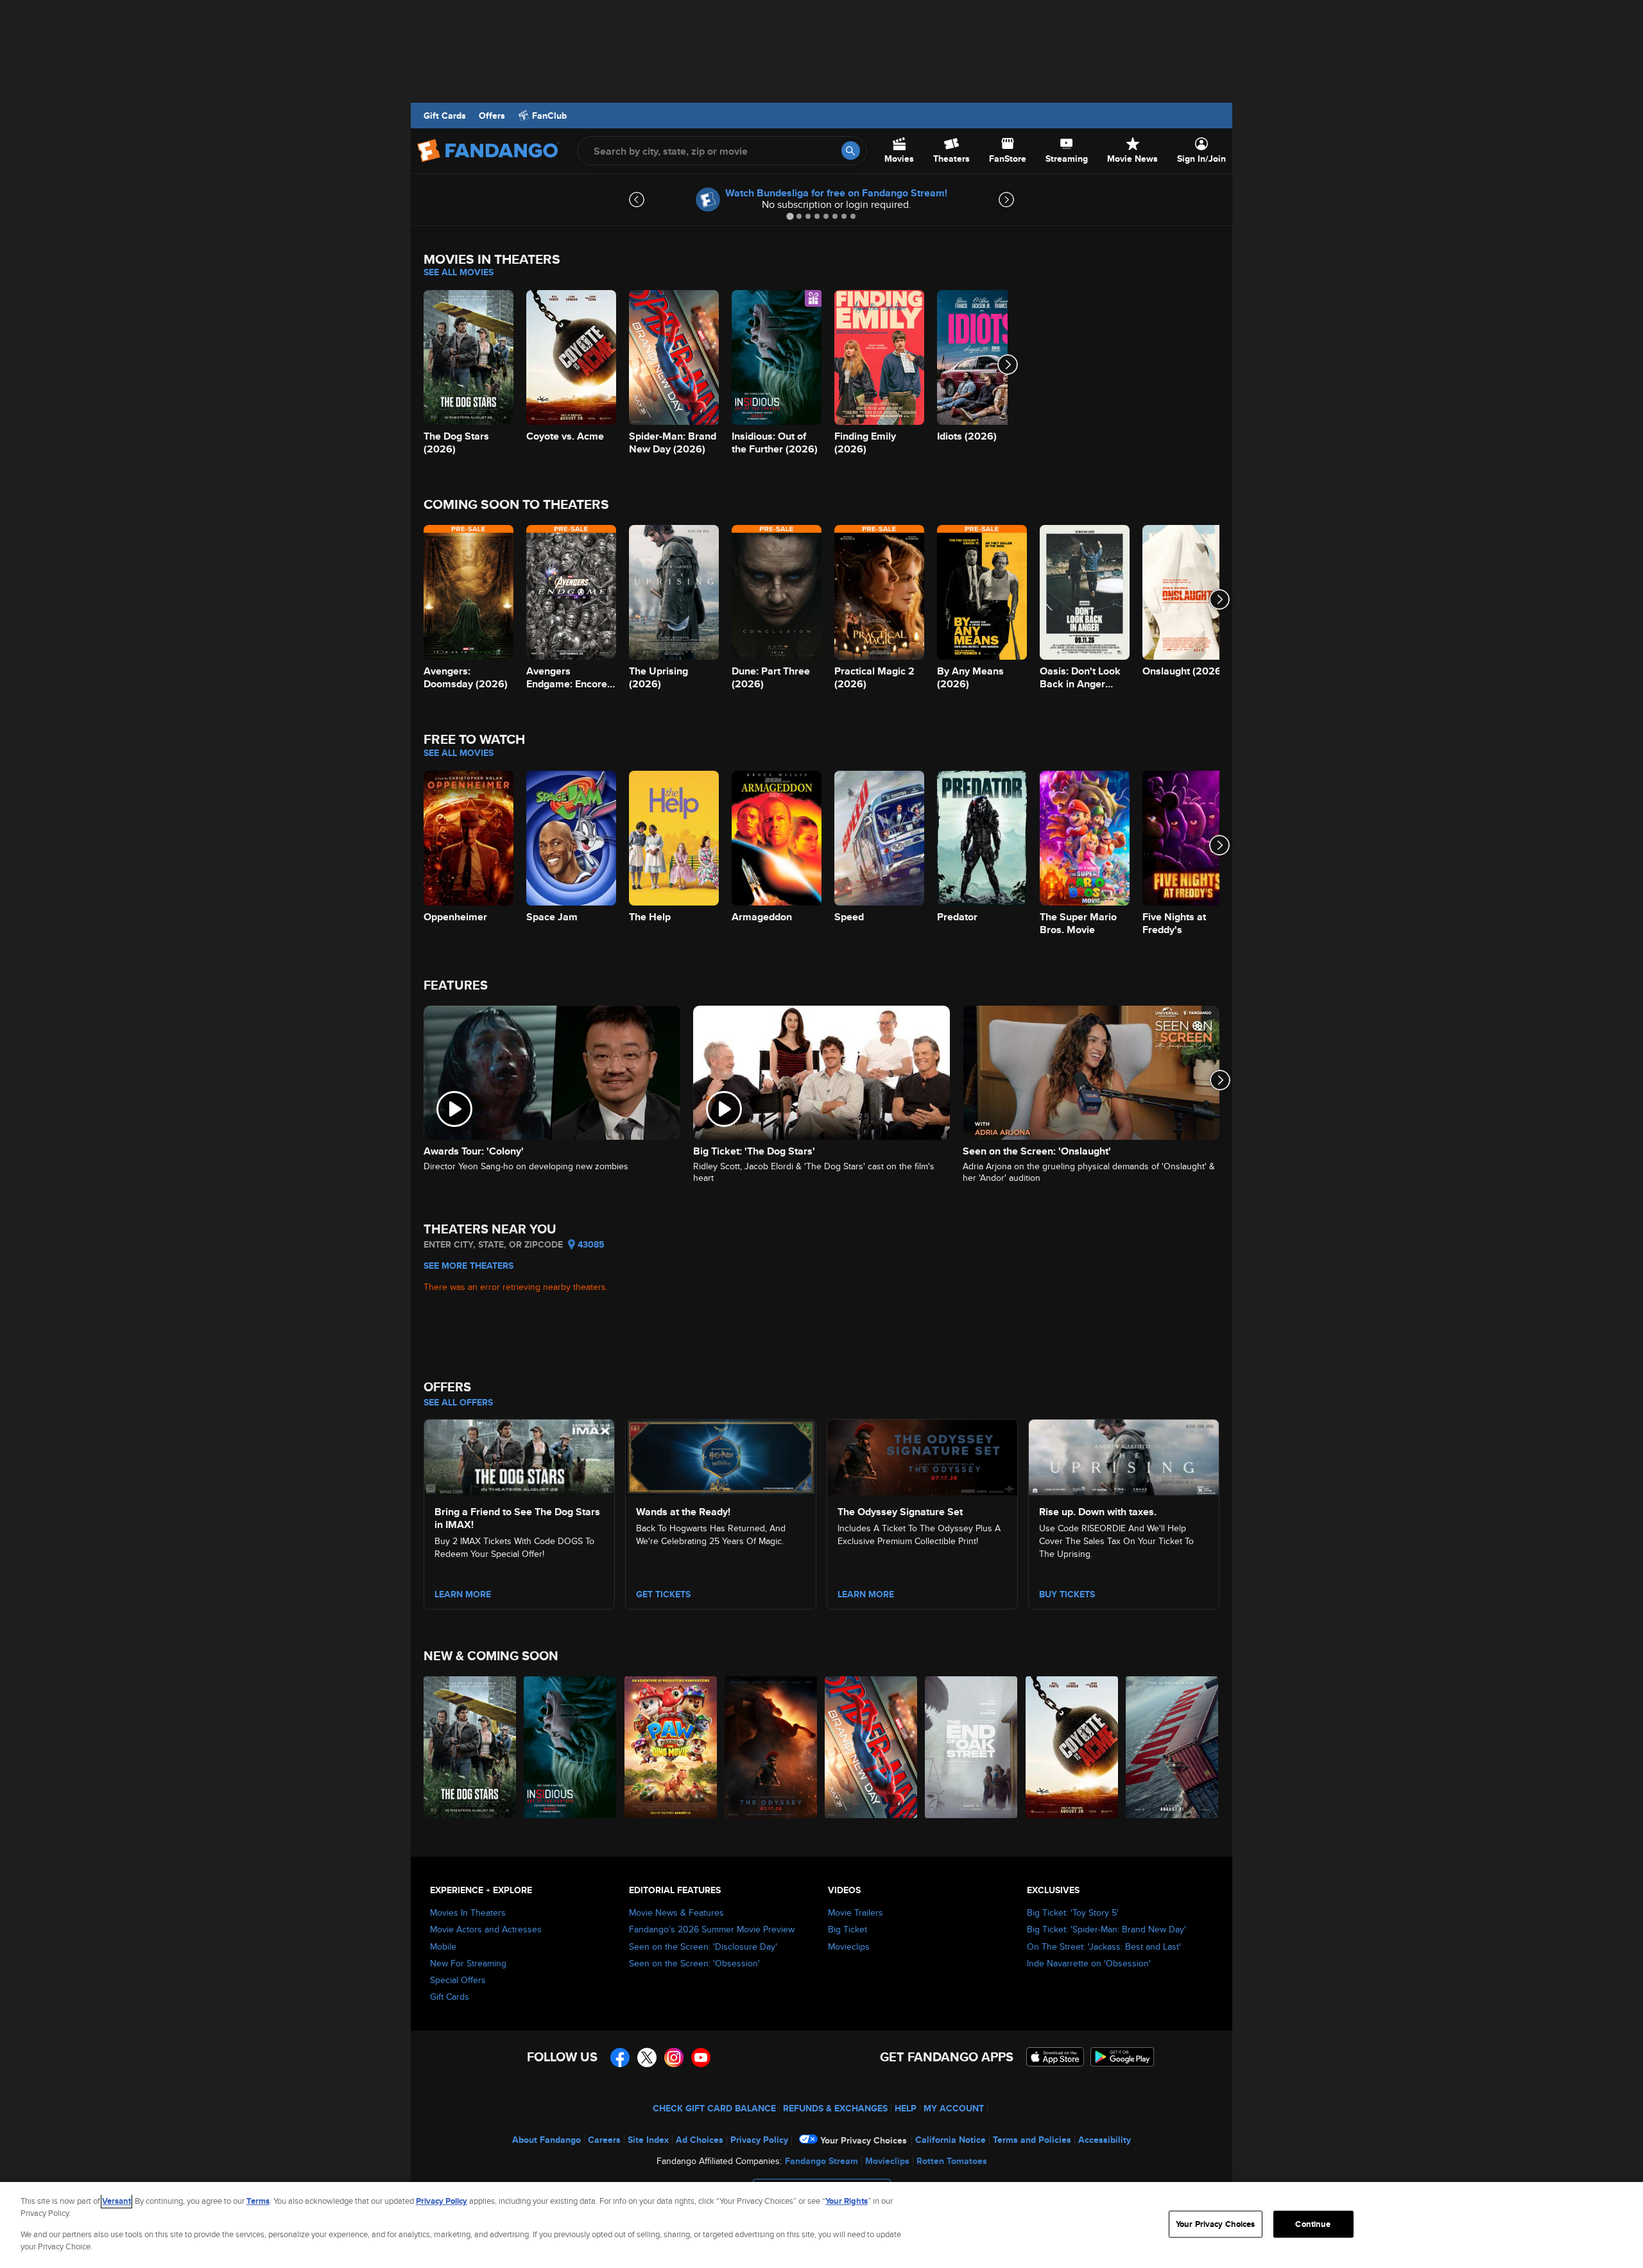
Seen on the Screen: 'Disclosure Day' (703, 1946)
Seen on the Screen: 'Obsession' (694, 1963)
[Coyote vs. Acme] (1072, 1747)
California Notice (951, 2140)
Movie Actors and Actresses (486, 1929)
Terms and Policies (1032, 2140)
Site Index (648, 2140)
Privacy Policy (759, 2140)
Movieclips (849, 1946)
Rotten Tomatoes (952, 2161)
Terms (258, 2201)
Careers (604, 2140)
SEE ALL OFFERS (458, 1402)
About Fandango (546, 2140)
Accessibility (1105, 2140)
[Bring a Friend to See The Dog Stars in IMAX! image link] (519, 1456)
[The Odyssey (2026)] (771, 1747)
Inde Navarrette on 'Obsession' (1089, 1963)
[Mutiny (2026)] (1173, 1747)
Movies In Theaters (468, 1912)
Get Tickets (663, 1594)
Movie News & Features (676, 1912)
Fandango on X (647, 2058)
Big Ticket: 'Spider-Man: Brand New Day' (1106, 1929)
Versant (116, 2201)
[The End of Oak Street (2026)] (972, 1747)
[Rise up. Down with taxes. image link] (1124, 1456)
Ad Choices (700, 2140)
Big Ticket (847, 1929)
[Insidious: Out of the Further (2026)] (571, 1747)
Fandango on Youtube (701, 2058)
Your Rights (847, 2201)
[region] (821, 2225)
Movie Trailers (856, 1912)
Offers (492, 116)
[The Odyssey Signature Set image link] (922, 1456)
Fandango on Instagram (674, 2058)
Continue (1313, 2224)
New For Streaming (468, 1963)
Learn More (463, 1594)
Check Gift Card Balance (714, 2108)
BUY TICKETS (1067, 1594)
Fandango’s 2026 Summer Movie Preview (712, 1929)
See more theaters (469, 1266)
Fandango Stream (821, 2161)
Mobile (443, 1946)
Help (906, 2108)
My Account (954, 2108)
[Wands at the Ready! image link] (721, 1456)
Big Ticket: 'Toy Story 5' (1073, 1912)
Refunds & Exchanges (835, 2108)
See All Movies (459, 272)
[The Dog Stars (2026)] (470, 1747)
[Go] (851, 150)
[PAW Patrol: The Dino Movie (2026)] (671, 1747)
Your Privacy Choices (864, 2140)
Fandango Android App (1123, 2057)
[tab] (790, 216)
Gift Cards (445, 116)
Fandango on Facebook (620, 2058)
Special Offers (458, 1980)
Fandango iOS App (1055, 2057)
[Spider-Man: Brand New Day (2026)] (872, 1747)
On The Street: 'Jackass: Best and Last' (1104, 1946)
